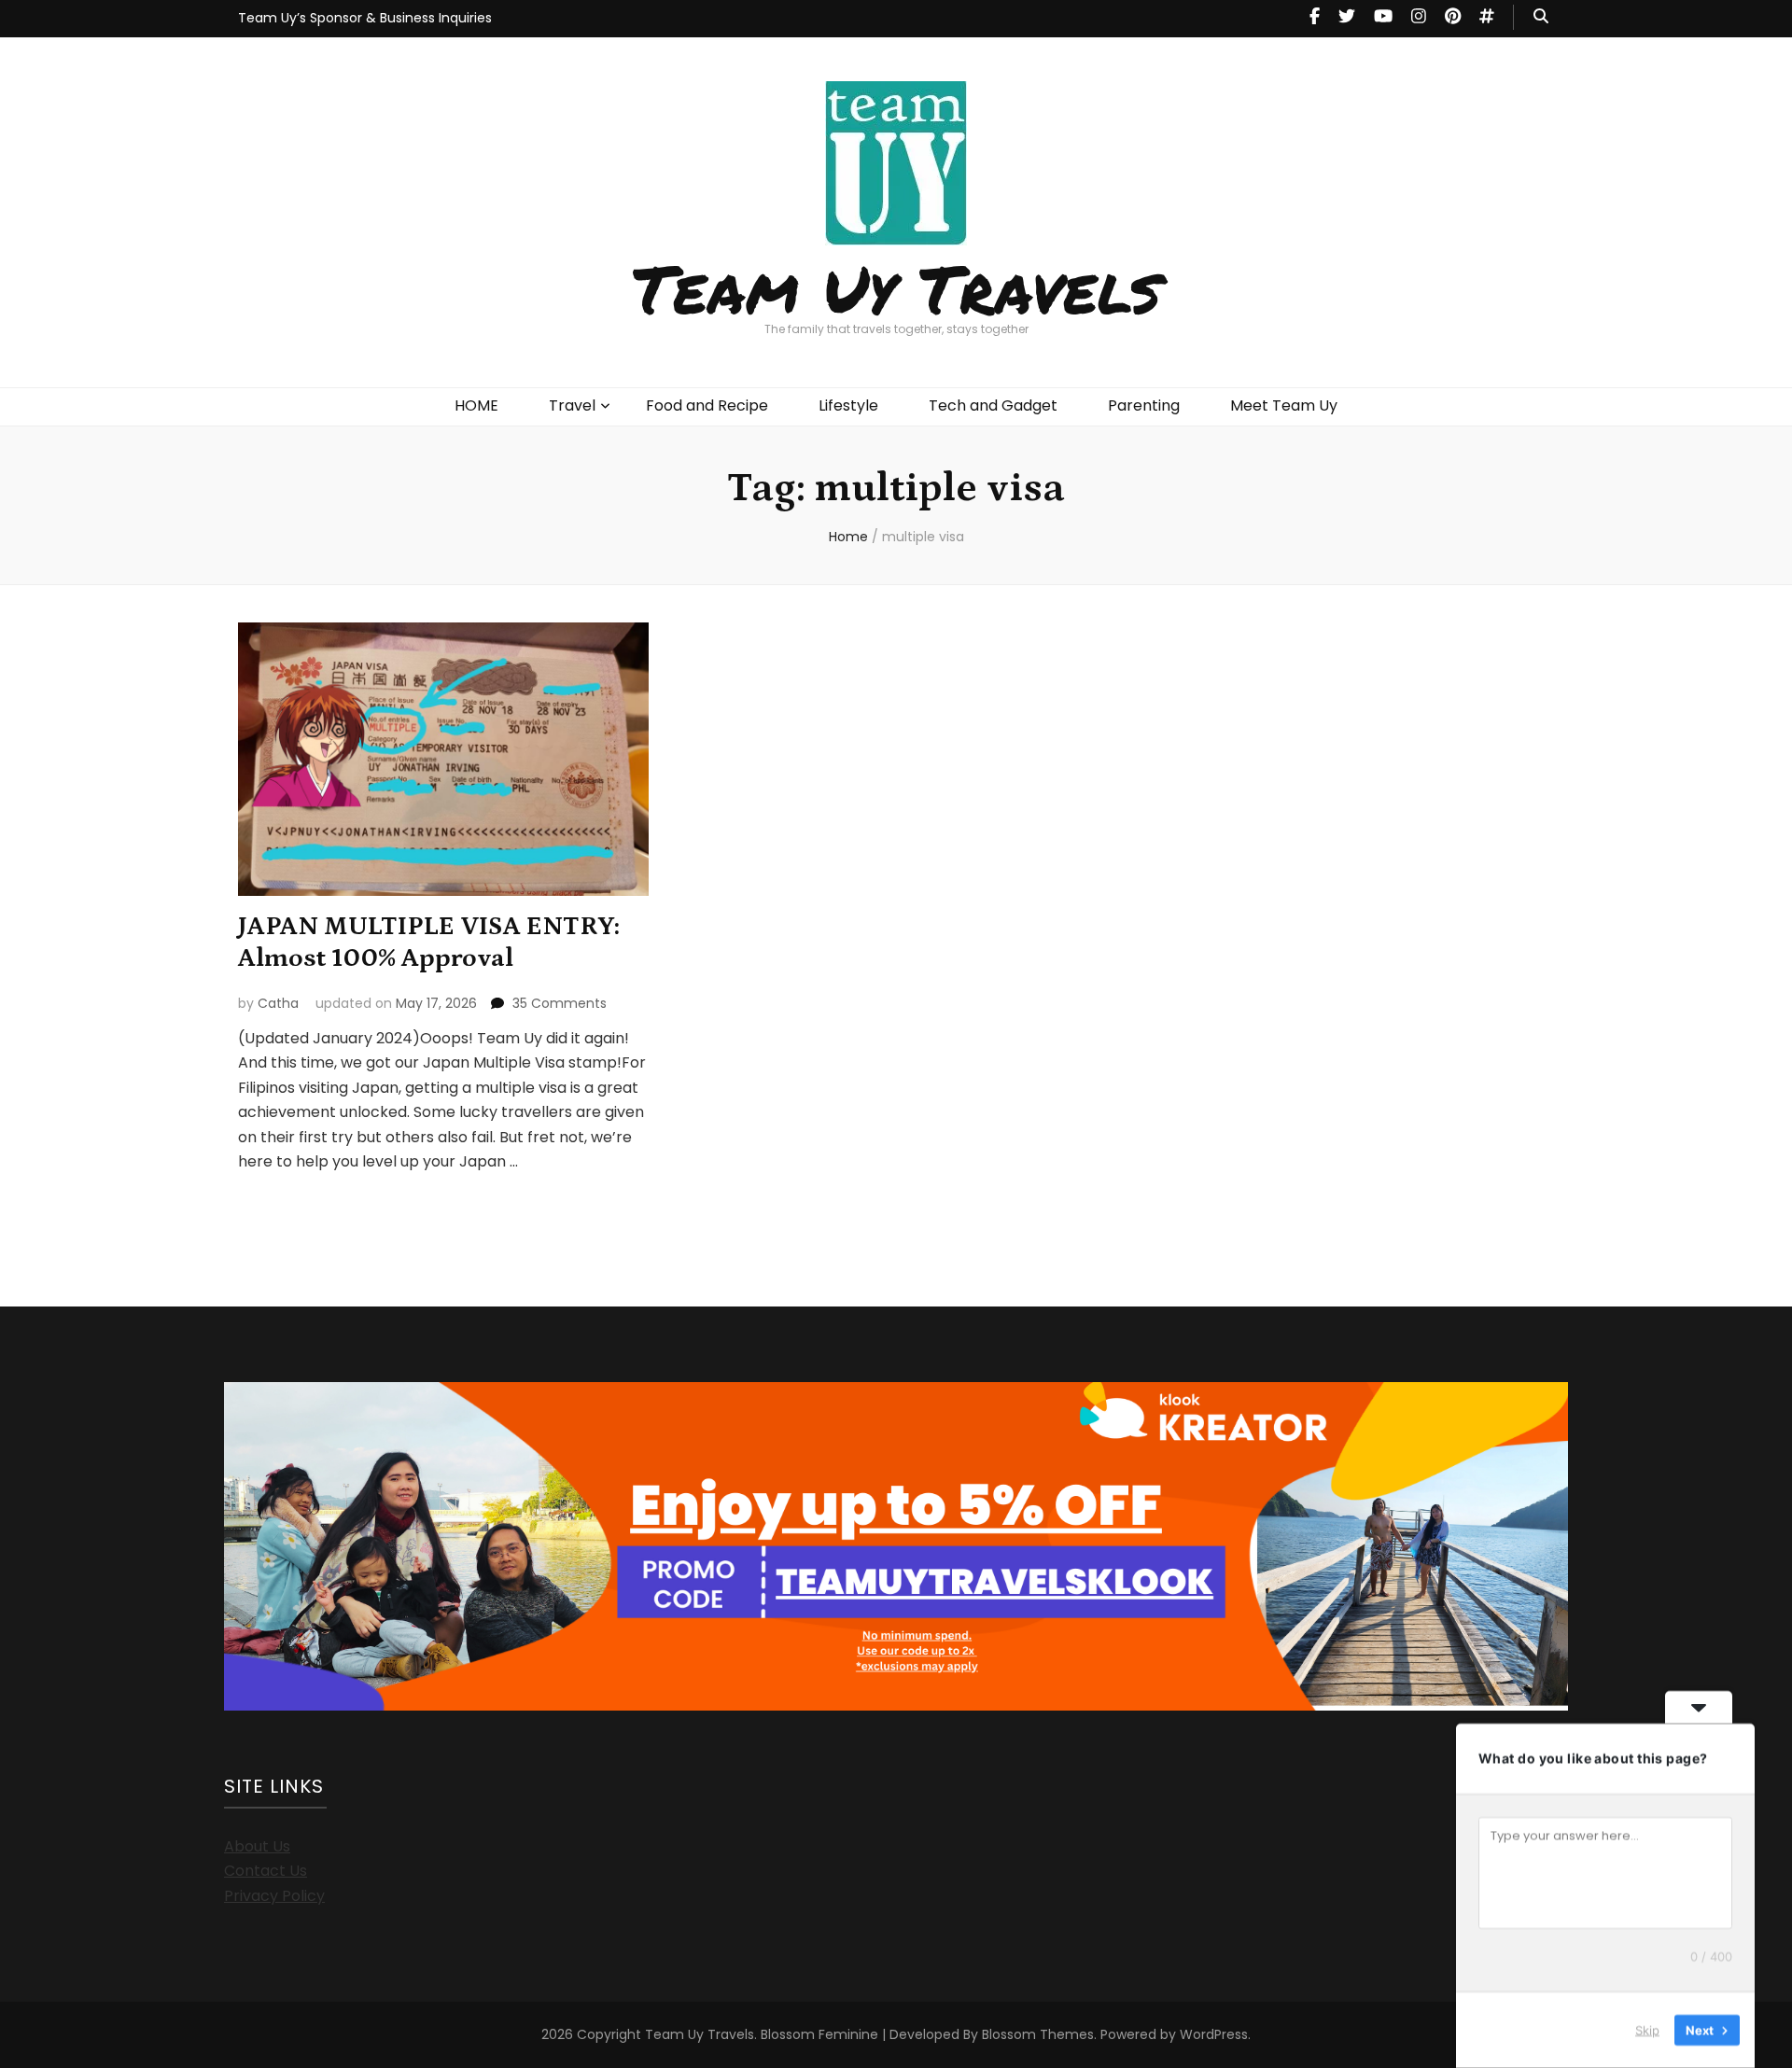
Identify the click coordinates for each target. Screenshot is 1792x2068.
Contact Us (266, 1871)
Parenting (1144, 405)
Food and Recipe (707, 405)
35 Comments (560, 1003)
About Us (257, 1846)
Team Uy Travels (896, 287)
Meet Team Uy (1284, 405)
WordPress (1214, 2034)
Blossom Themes (1038, 2034)
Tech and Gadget (993, 405)
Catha (278, 1003)
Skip (1647, 2030)
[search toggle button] (1541, 17)
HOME (476, 405)
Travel (572, 405)
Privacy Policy (274, 1896)
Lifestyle (848, 405)
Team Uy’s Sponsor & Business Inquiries (365, 18)
